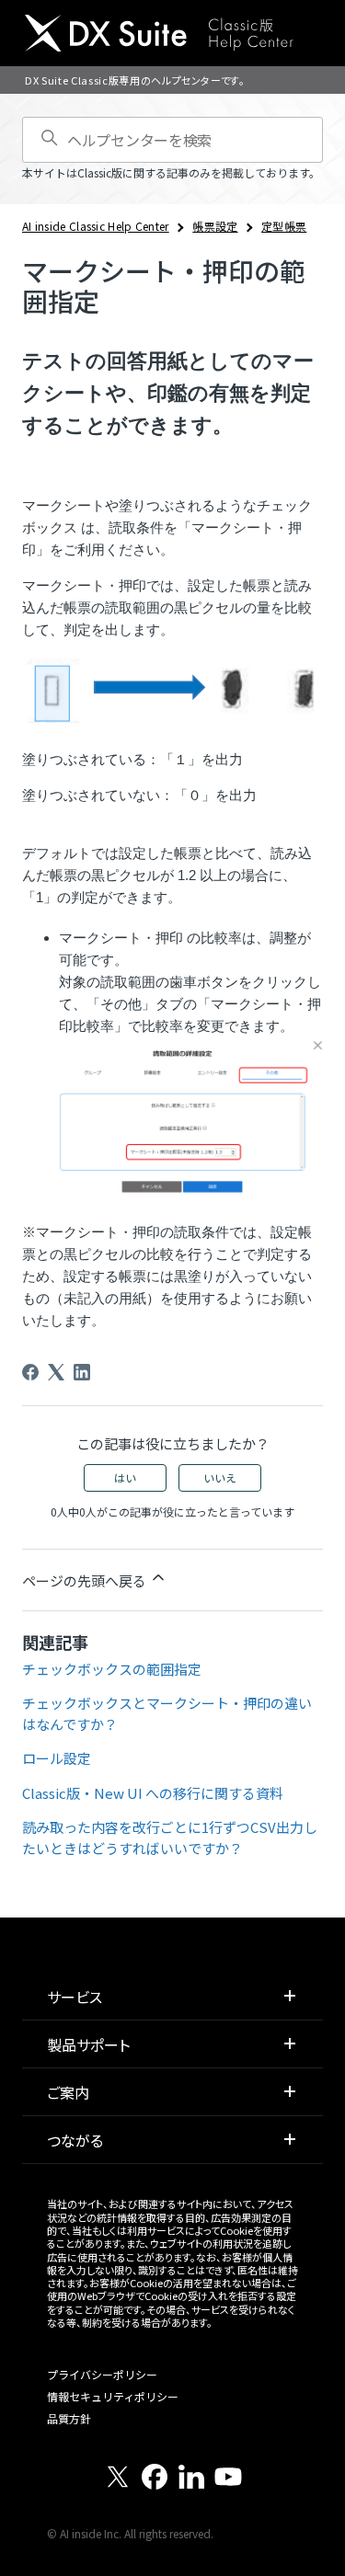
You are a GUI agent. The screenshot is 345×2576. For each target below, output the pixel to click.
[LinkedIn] (82, 1372)
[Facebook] (30, 1372)
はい (125, 1477)
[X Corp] (56, 1372)
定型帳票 (284, 226)
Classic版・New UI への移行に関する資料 (153, 1793)
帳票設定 (215, 226)
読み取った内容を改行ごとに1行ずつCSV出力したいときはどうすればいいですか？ (170, 1838)
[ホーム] (159, 33)
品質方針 (69, 2418)
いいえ (220, 1477)
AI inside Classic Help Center (96, 226)
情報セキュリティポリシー (113, 2396)
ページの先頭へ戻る (86, 1580)
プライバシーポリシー (102, 2374)
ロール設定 (57, 1758)
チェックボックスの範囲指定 (112, 1669)
